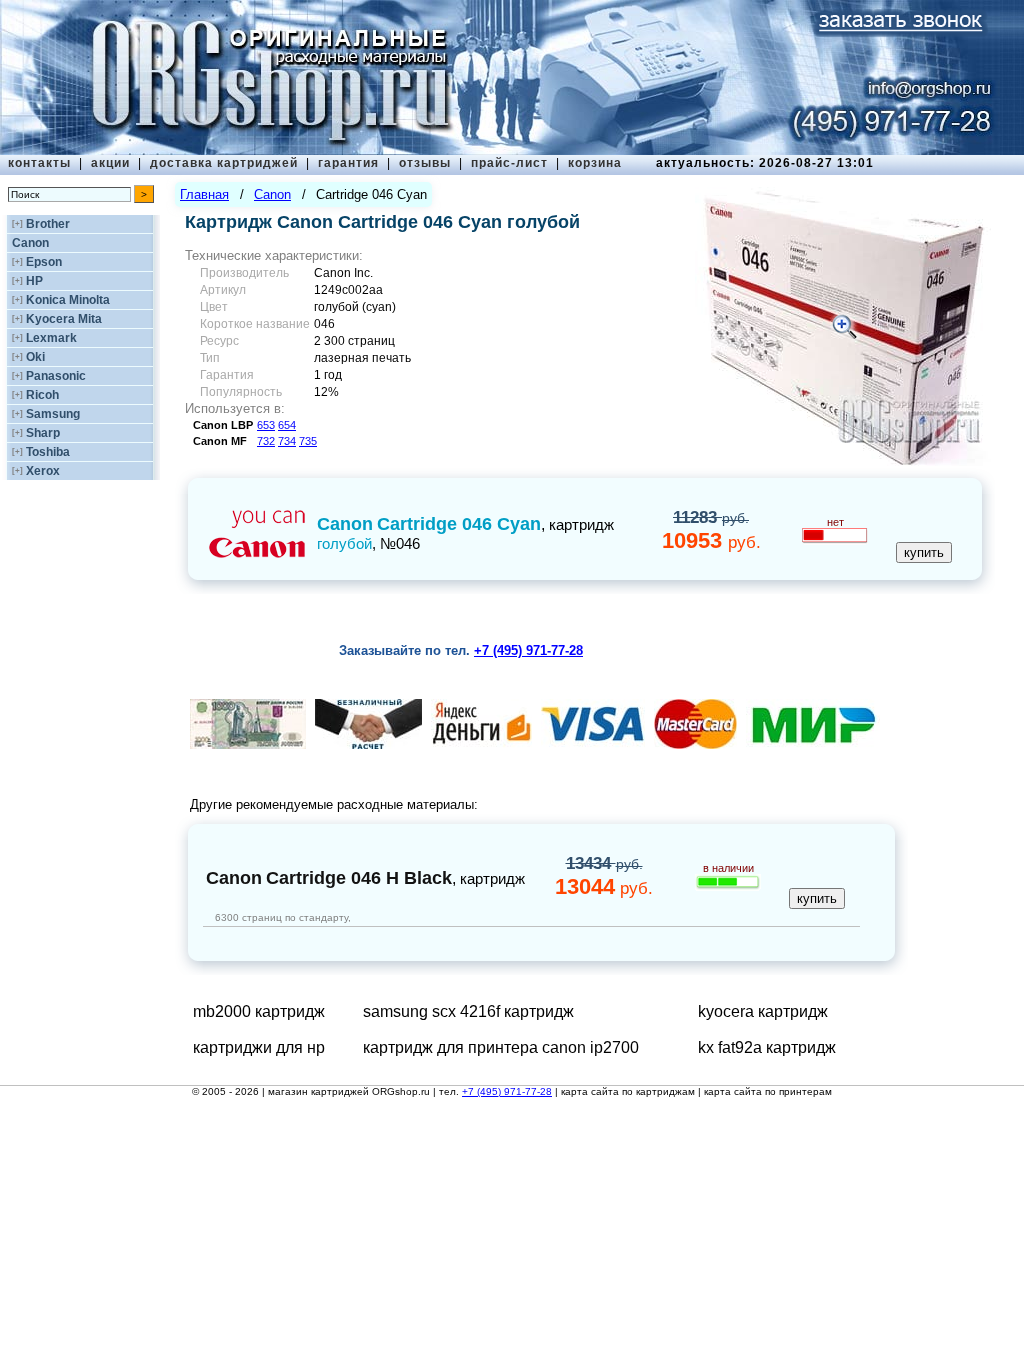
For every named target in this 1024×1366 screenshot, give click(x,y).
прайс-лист (509, 163)
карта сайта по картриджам (628, 1091)
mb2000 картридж (259, 1011)
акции (110, 163)
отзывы (425, 163)
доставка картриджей (224, 163)
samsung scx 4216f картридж (468, 1011)
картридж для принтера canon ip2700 (501, 1047)
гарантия (348, 163)
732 (266, 441)
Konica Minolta (68, 300)
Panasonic (56, 376)
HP (34, 281)
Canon (30, 243)
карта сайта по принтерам (768, 1091)
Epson (44, 262)
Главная (204, 194)
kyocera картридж (763, 1011)
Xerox (43, 471)
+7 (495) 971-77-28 (507, 1091)
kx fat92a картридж (767, 1047)
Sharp (43, 433)
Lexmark (51, 338)
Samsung (53, 414)
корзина (595, 163)
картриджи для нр (259, 1047)
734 (287, 441)
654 (287, 425)
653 (266, 425)
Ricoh (42, 395)
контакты (39, 163)
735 (308, 441)
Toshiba (48, 452)
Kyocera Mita (64, 319)
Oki (35, 357)
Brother (48, 224)
